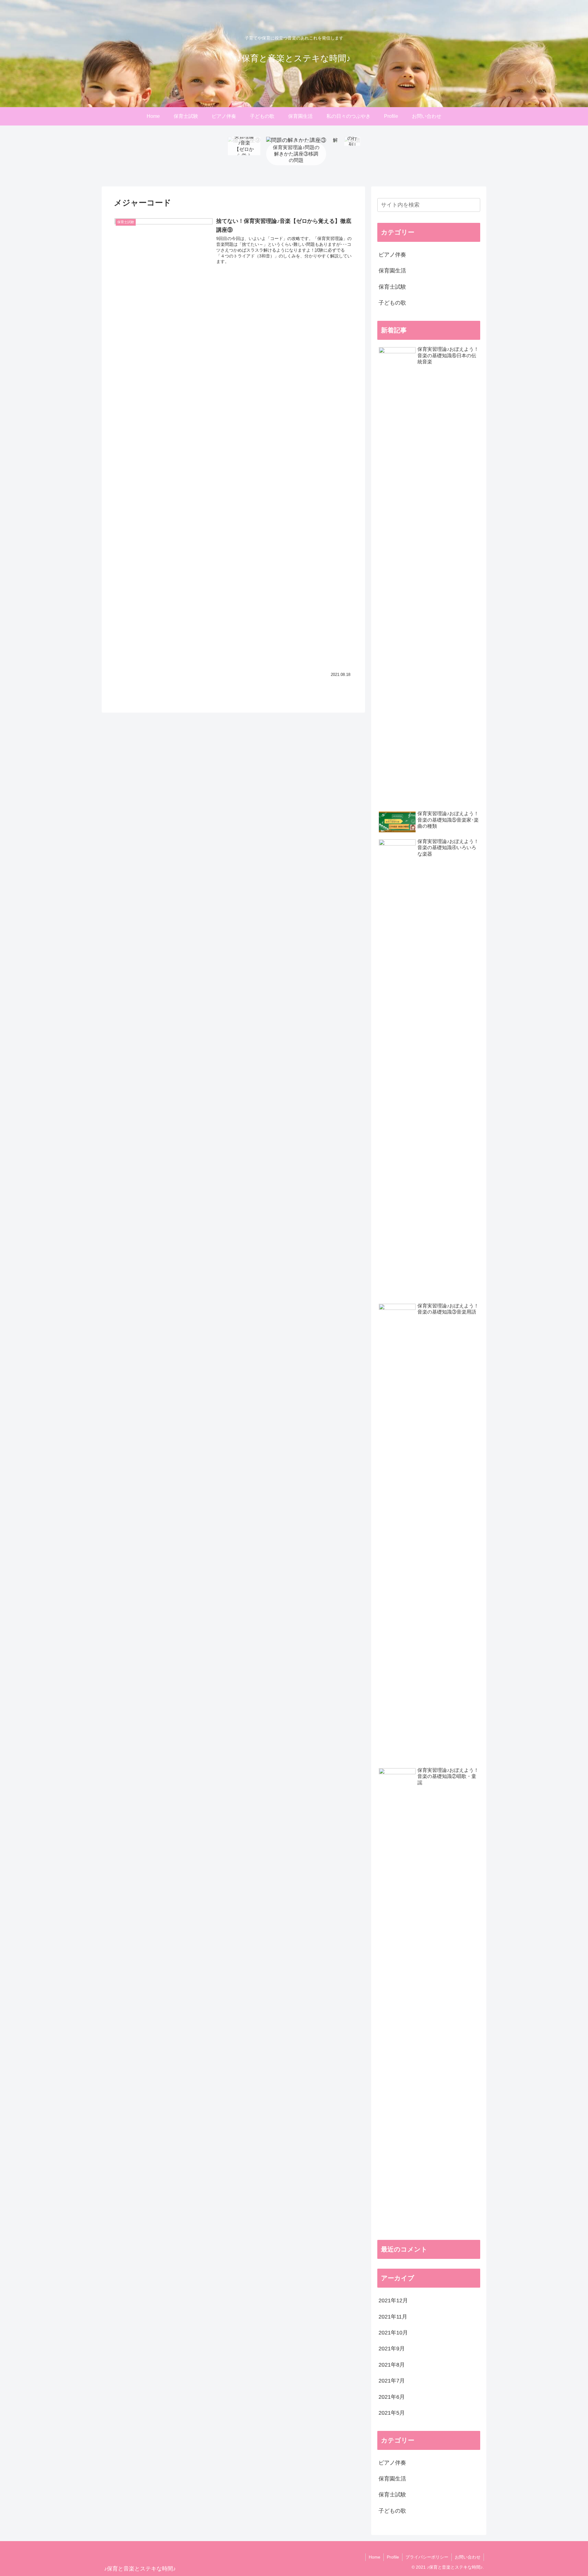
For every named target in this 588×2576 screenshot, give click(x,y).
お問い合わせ (468, 2557)
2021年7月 (392, 2381)
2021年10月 (393, 2333)
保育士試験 (392, 287)
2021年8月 (392, 2365)
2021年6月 (392, 2397)
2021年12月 (393, 2300)
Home (375, 2557)
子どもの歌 (392, 303)
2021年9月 (392, 2349)
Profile (393, 2557)
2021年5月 (392, 2413)
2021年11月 (393, 2317)
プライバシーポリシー (427, 2557)
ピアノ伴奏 (392, 255)
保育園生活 (392, 271)
